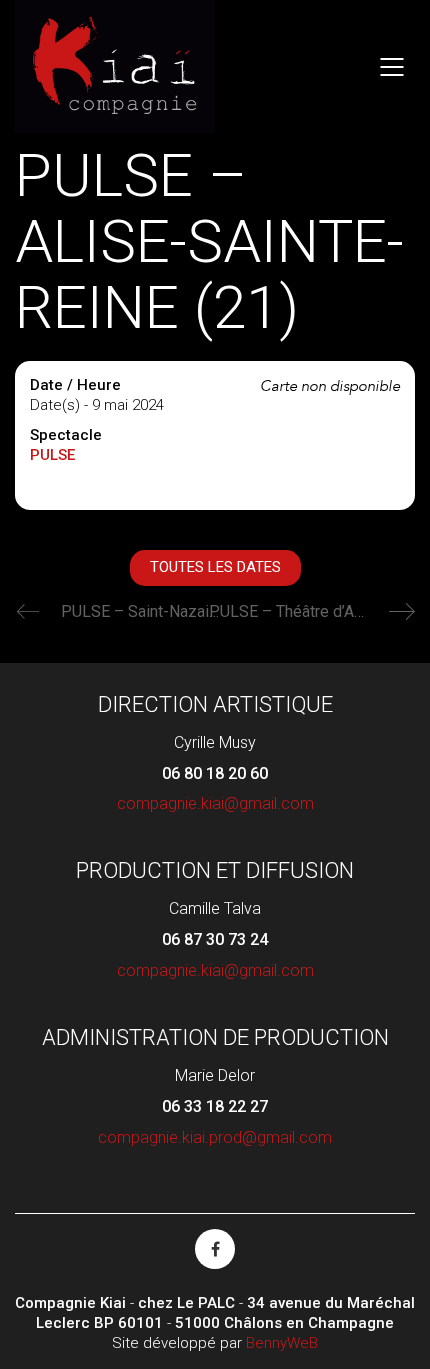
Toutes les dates (215, 567)
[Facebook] (215, 1249)
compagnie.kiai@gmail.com (215, 803)
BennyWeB (282, 1343)
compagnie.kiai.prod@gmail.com (215, 1137)
